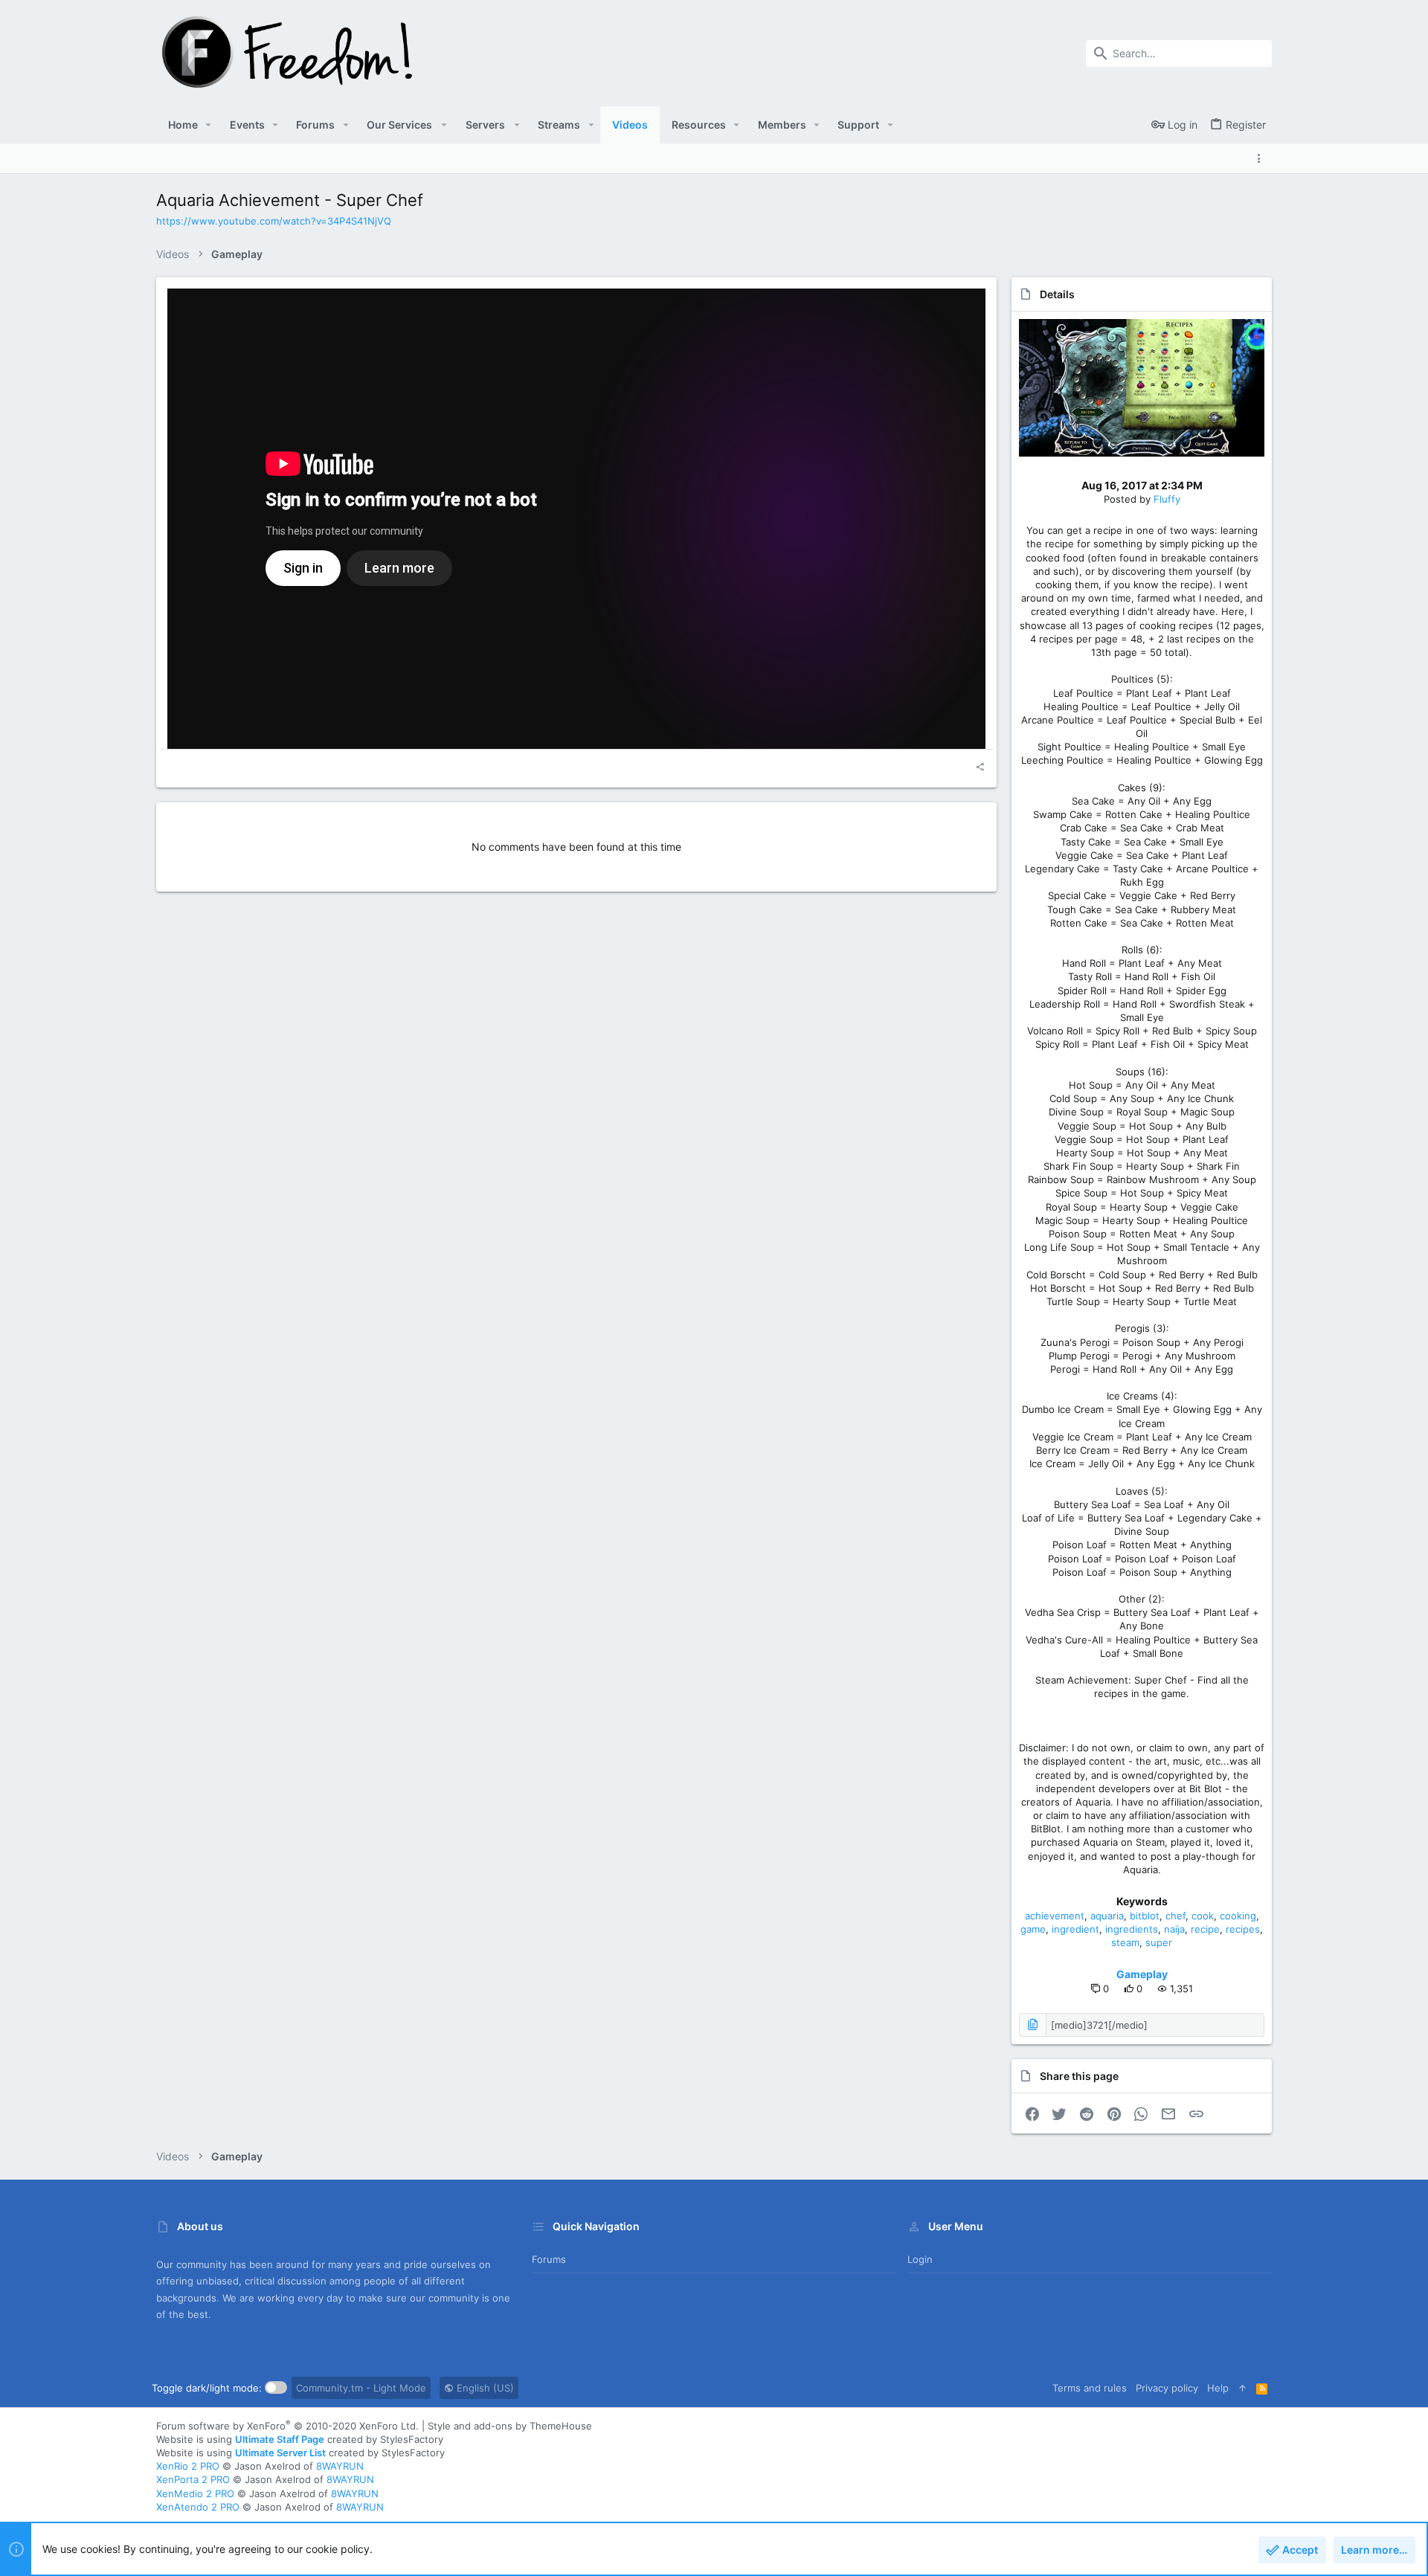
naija (1174, 1929)
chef (1175, 1916)
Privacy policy (1167, 2388)
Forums (549, 2259)
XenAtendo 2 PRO (198, 2507)
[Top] (1242, 2388)
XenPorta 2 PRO (193, 2479)
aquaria (1107, 1916)
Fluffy (1167, 499)
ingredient (1075, 1929)
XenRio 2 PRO (188, 2466)
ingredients (1132, 1929)
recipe (1205, 1929)
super (1159, 1942)
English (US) (484, 2388)
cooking (1238, 1916)
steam (1125, 1942)
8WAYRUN (340, 2466)
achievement (1055, 1916)
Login (920, 2259)
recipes (1243, 1929)
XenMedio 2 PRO (195, 2493)
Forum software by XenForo (287, 2426)
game (1033, 1929)
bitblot (1145, 1916)
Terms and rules (1090, 2388)
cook (1203, 1916)
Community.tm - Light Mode (361, 2388)
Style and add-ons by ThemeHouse (510, 2426)
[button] (209, 125)
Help (1218, 2388)
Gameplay (1142, 1974)
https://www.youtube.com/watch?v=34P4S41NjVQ (274, 221)
